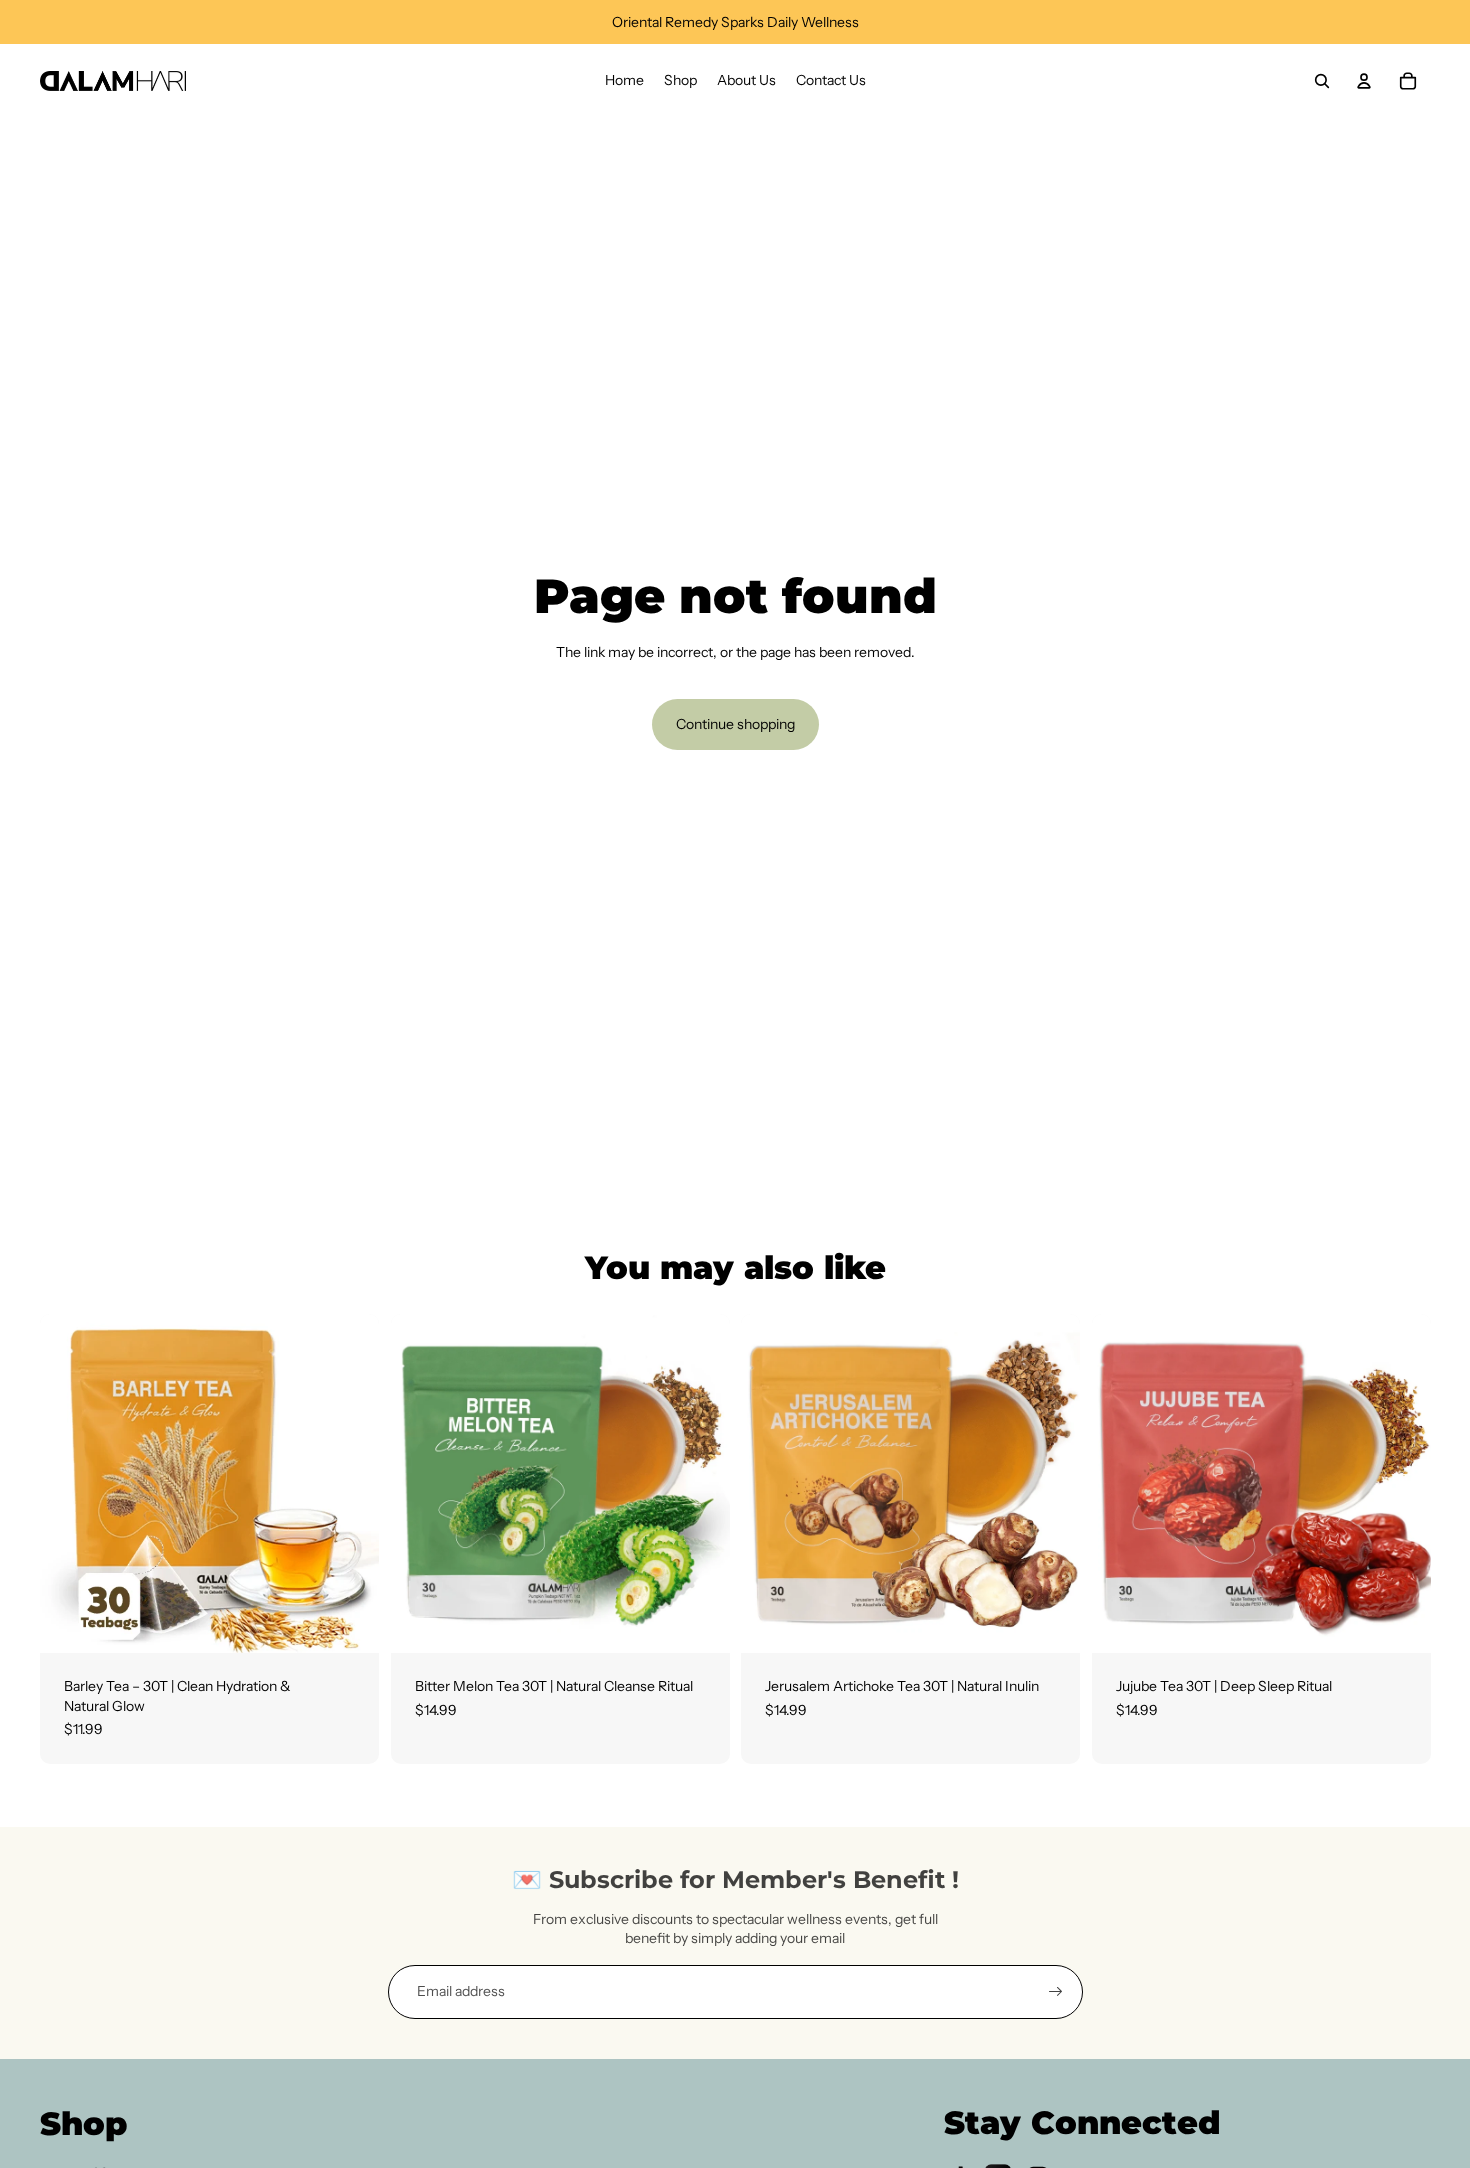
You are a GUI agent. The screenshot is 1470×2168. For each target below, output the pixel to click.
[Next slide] (349, 1483)
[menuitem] (624, 81)
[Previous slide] (70, 1483)
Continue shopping (735, 724)
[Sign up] (1056, 1992)
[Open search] (1322, 81)
